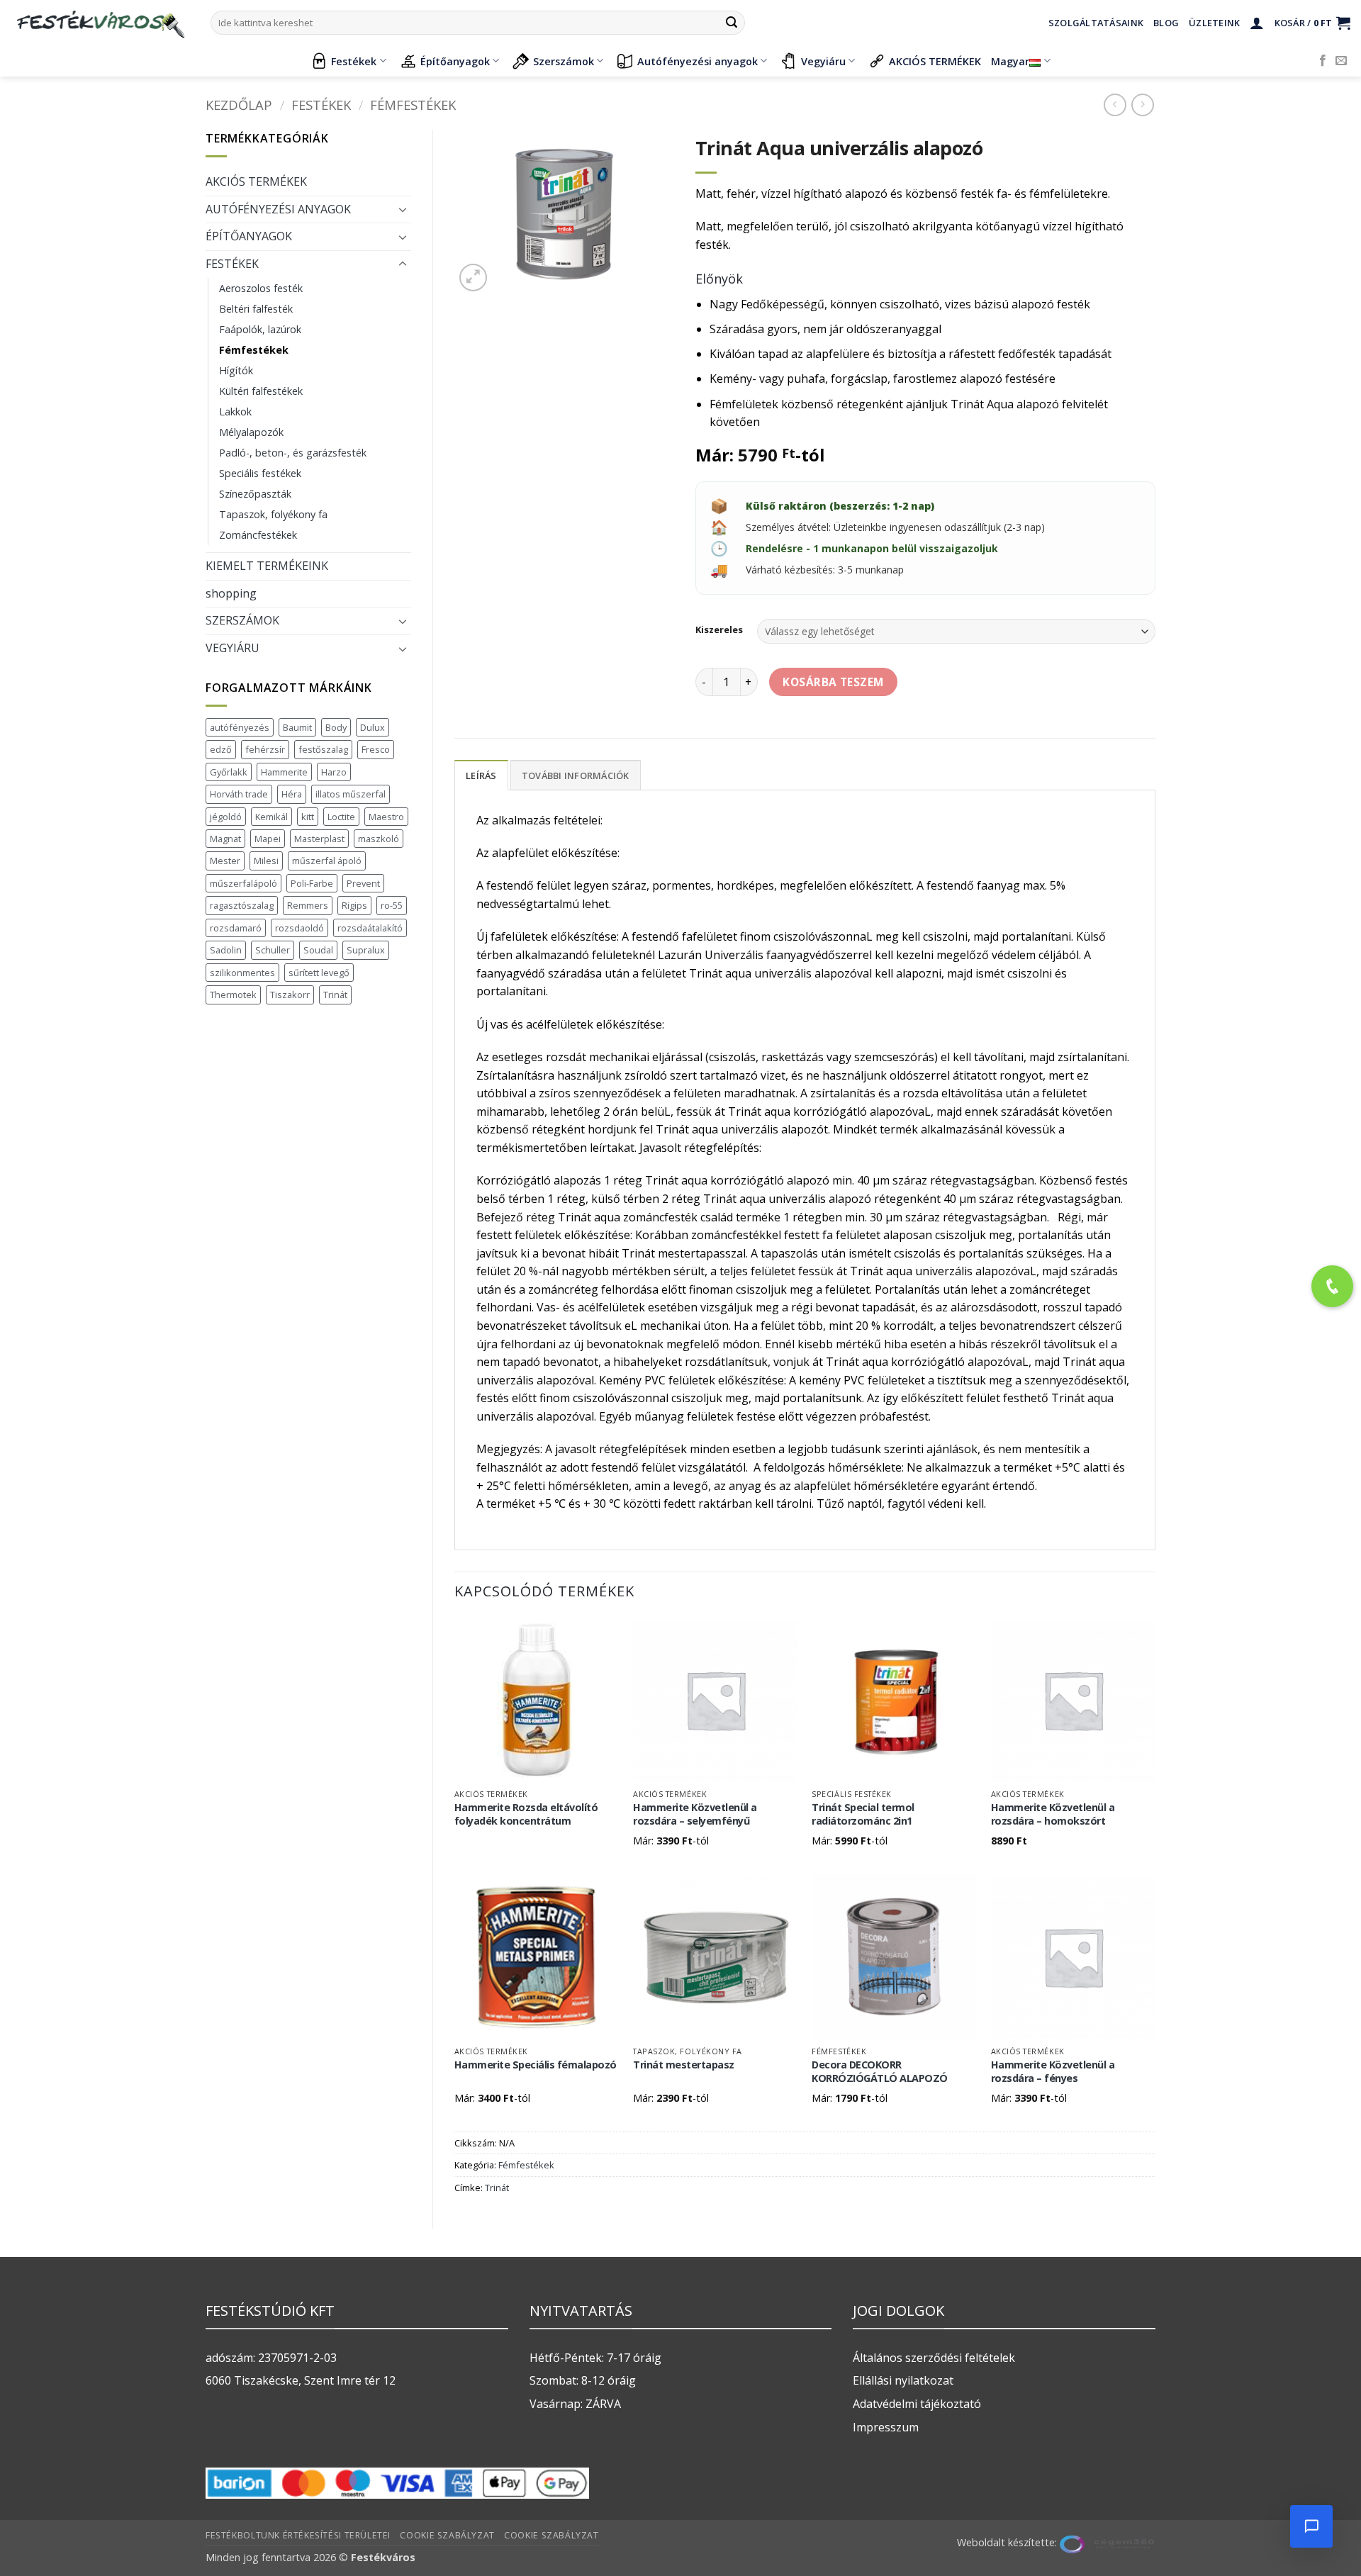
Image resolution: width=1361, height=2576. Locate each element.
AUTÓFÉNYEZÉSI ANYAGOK (278, 209)
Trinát (335, 995)
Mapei (268, 839)
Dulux (373, 727)
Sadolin (226, 950)
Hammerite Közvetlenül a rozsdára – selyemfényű (695, 1814)
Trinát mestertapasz (684, 2065)
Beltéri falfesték (256, 309)
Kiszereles (719, 630)
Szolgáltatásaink (1096, 23)
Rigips (354, 905)
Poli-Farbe (312, 883)
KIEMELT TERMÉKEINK (267, 566)
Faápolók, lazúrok (260, 329)
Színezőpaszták (255, 494)
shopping (231, 593)
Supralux (366, 950)
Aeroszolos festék (261, 288)
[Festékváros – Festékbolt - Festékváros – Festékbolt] (100, 23)
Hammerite (284, 772)
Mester (225, 861)
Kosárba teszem (833, 682)
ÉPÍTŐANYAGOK (249, 236)
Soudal (318, 950)
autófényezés (240, 727)
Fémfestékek (413, 105)
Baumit (297, 727)
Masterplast (319, 839)
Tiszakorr (290, 995)
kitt (308, 817)
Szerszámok (564, 61)
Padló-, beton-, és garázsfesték (293, 453)
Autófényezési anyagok (698, 61)
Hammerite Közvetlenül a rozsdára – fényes (1053, 2072)
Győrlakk (229, 772)
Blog (1166, 23)
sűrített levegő (319, 973)
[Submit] (732, 23)
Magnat (225, 839)
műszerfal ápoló (327, 861)
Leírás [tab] (481, 775)
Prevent (363, 883)
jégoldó (226, 817)
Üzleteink (1214, 23)
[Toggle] (403, 209)
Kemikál (271, 817)
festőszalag (323, 749)
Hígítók (236, 370)
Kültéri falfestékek (261, 391)
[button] (1257, 23)
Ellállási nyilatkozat (903, 2380)
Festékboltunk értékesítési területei (298, 2535)
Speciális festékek (260, 473)
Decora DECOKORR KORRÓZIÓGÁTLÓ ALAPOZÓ (880, 2072)
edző (221, 749)
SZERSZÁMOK (242, 620)
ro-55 (392, 905)
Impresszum (886, 2427)
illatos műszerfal (351, 794)
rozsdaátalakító (370, 928)
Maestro (386, 817)
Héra (292, 794)
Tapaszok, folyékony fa (273, 514)
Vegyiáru (823, 61)
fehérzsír (265, 749)
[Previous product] (1142, 105)
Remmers (308, 905)
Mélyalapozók (251, 432)
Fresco (376, 749)
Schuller (273, 950)
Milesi (266, 861)
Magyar (1010, 61)
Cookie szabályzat (447, 2535)
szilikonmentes (242, 973)
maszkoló (379, 839)
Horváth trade (239, 794)
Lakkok (235, 411)
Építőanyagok (455, 61)
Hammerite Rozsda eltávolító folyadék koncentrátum (526, 1814)
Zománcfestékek (258, 535)
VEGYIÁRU (233, 648)
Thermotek (233, 995)
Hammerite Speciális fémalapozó (536, 2065)
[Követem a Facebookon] (1323, 61)
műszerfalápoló (243, 883)
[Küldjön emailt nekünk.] (1341, 61)
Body (336, 727)
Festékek (354, 61)
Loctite (341, 817)
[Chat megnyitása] (1311, 2526)
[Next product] (1115, 105)
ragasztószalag (242, 905)
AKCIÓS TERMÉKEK (935, 61)
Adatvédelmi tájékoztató (917, 2404)
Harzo (334, 772)
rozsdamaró (236, 928)
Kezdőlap (239, 105)
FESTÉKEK (321, 105)
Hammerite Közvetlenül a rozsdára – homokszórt (1053, 1814)
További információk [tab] (576, 775)
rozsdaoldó (299, 928)
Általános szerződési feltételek (934, 2358)
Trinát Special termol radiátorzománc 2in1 (863, 1814)
